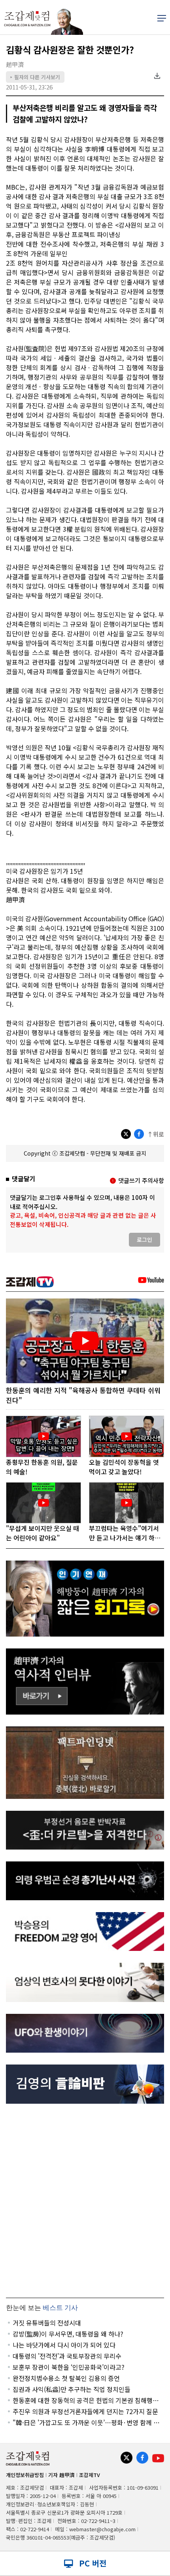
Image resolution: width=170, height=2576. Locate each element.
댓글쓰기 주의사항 (141, 1180)
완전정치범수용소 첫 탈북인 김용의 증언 (66, 2378)
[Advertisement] (85, 2201)
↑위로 (156, 1134)
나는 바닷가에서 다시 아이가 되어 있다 (64, 2345)
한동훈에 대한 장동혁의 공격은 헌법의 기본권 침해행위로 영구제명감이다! (86, 2400)
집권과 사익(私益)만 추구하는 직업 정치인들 (72, 2389)
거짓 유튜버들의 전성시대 (47, 2323)
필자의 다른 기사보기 (35, 77)
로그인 (144, 1240)
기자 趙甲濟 (61, 2475)
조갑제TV (90, 2475)
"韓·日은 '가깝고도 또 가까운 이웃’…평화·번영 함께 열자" (86, 2422)
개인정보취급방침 (25, 2475)
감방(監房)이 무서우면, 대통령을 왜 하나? (68, 2334)
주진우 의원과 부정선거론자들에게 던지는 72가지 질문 (85, 2411)
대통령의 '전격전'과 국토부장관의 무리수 (67, 2356)
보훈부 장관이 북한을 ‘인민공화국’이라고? (69, 2367)
